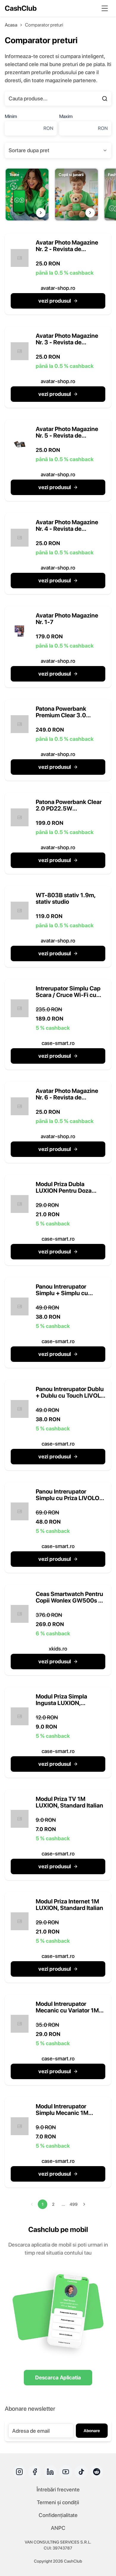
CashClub (21, 8)
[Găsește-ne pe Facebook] (35, 2472)
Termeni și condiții (58, 2502)
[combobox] (58, 150)
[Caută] (105, 99)
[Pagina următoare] (84, 2204)
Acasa (11, 25)
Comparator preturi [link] (44, 25)
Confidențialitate (58, 2515)
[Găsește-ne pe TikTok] (81, 2472)
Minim (11, 116)
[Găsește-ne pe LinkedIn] (50, 2472)
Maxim (66, 116)
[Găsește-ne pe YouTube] (66, 2472)
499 (74, 2204)
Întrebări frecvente (58, 2489)
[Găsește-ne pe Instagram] (19, 2472)
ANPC (58, 2528)
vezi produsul (55, 301)
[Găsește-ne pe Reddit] (97, 2472)
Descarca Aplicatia (58, 2377)
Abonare (92, 2431)
